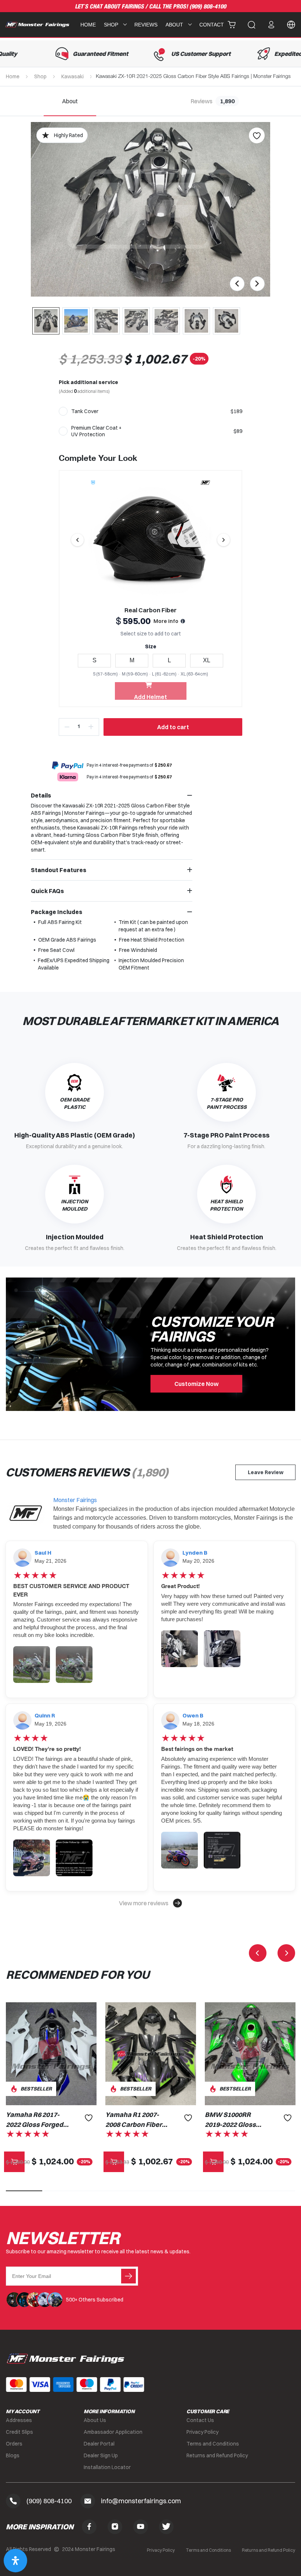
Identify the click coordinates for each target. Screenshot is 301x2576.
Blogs (13, 2455)
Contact (212, 25)
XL (207, 660)
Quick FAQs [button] (47, 891)
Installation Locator (107, 2467)
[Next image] (224, 540)
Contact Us (200, 2420)
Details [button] (41, 795)
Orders (14, 2444)
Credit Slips (19, 2432)
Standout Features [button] (59, 870)
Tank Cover (85, 411)
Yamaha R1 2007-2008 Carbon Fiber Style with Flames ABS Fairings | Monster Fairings (134, 2120)
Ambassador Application (113, 2432)
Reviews (146, 25)
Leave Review (266, 1472)
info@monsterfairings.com (141, 2501)
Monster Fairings (75, 1500)
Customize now (197, 1384)
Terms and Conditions (213, 2444)
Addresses (19, 2420)
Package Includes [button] (57, 912)
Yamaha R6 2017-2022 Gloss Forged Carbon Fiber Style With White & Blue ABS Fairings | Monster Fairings (35, 2120)
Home (88, 25)
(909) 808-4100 (208, 7)
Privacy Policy (202, 2432)
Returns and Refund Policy (217, 2455)
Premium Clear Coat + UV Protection (96, 431)
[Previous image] (77, 540)
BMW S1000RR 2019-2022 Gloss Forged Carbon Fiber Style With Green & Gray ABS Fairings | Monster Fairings (233, 2120)
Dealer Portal (99, 2444)
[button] (150, 1903)
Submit (128, 2276)
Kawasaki (72, 76)
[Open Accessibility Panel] (15, 2561)
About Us (95, 2420)
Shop (40, 76)
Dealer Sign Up (101, 2455)
